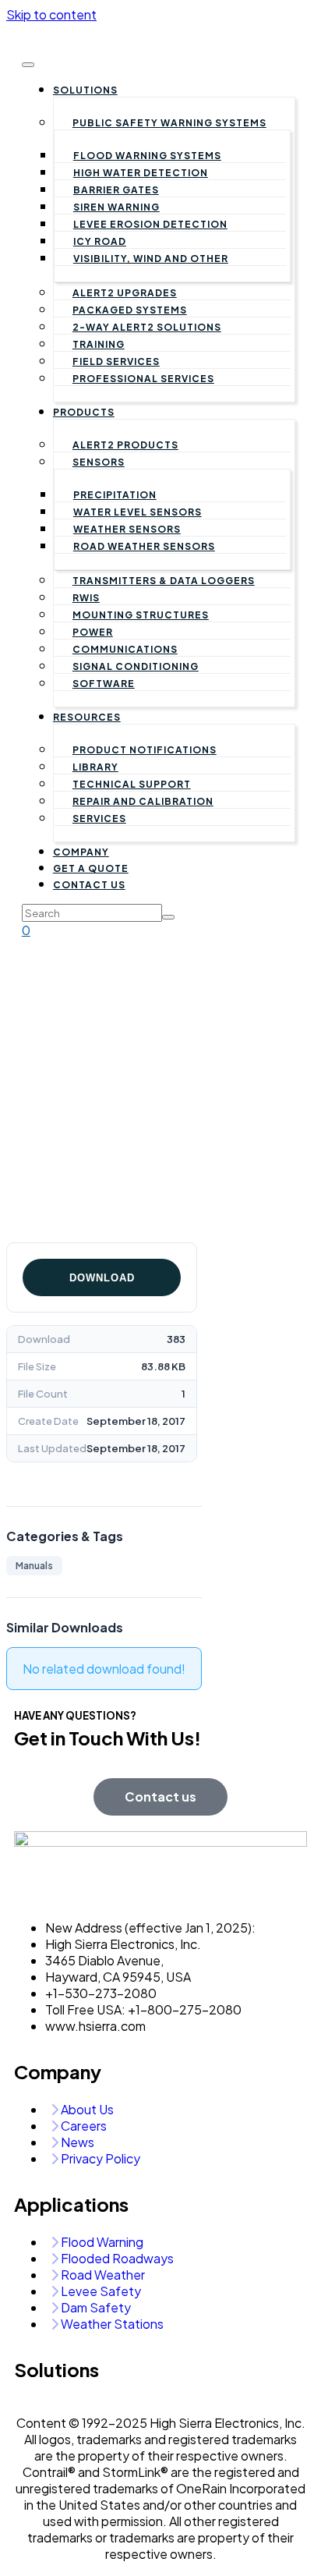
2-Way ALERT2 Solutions (147, 327)
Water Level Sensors (138, 512)
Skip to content (51, 14)
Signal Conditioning (136, 666)
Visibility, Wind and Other (151, 259)
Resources (87, 717)
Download (102, 1278)
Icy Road (100, 241)
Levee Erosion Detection (150, 224)
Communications (125, 649)
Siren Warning (116, 207)
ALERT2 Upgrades (125, 293)
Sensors (99, 462)
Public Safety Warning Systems (169, 123)
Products (84, 412)
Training (99, 344)
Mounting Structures (141, 615)
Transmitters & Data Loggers (164, 581)
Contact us (89, 885)
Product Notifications (145, 750)
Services (99, 819)
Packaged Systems (130, 310)
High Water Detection (141, 173)
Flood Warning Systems (147, 156)
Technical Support (132, 784)
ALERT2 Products (125, 445)
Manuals (34, 1566)
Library (95, 767)
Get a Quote (91, 868)
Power (93, 632)
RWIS (86, 598)
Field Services (116, 361)
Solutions (85, 90)
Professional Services (143, 379)
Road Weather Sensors (144, 546)
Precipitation (115, 495)
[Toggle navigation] (28, 65)
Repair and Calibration (143, 801)
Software (104, 684)
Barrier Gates (116, 190)
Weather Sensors (127, 529)
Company (81, 852)
